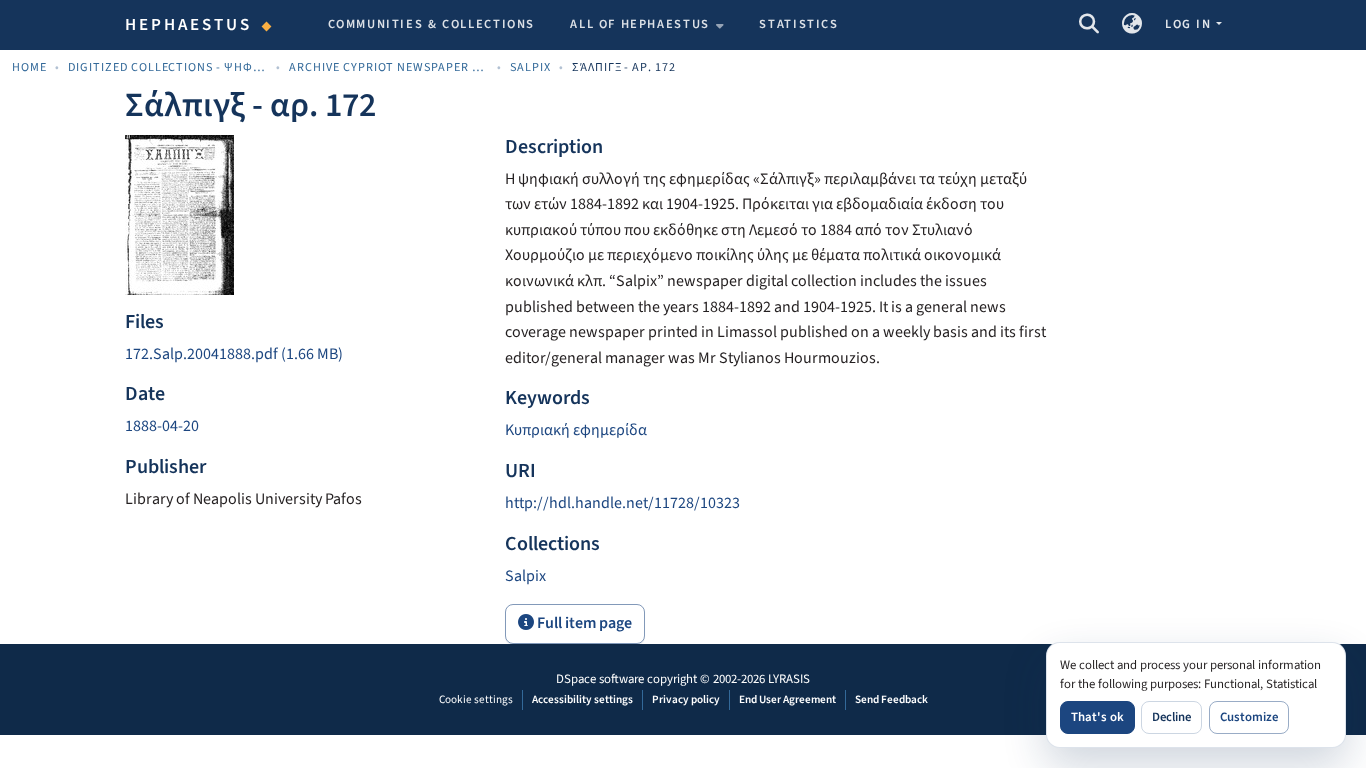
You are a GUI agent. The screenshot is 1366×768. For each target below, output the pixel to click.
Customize (1249, 717)
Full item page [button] (583, 623)
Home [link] (29, 67)
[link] (303, 355)
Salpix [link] (530, 67)
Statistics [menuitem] (798, 24)
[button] (1088, 25)
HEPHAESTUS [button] (189, 25)
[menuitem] (647, 25)
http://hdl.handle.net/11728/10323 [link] (622, 503)
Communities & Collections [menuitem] (432, 24)
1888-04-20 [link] (162, 426)
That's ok (1097, 717)
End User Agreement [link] (787, 699)
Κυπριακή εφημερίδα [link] (576, 430)
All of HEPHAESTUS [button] (640, 24)
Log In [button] (1190, 24)
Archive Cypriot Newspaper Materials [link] (389, 67)
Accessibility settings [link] (582, 699)
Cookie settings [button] (476, 699)
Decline (1171, 717)
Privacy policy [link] (686, 699)
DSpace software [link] (600, 679)
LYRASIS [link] (789, 679)
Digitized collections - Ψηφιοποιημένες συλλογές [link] (168, 67)
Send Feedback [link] (891, 699)
